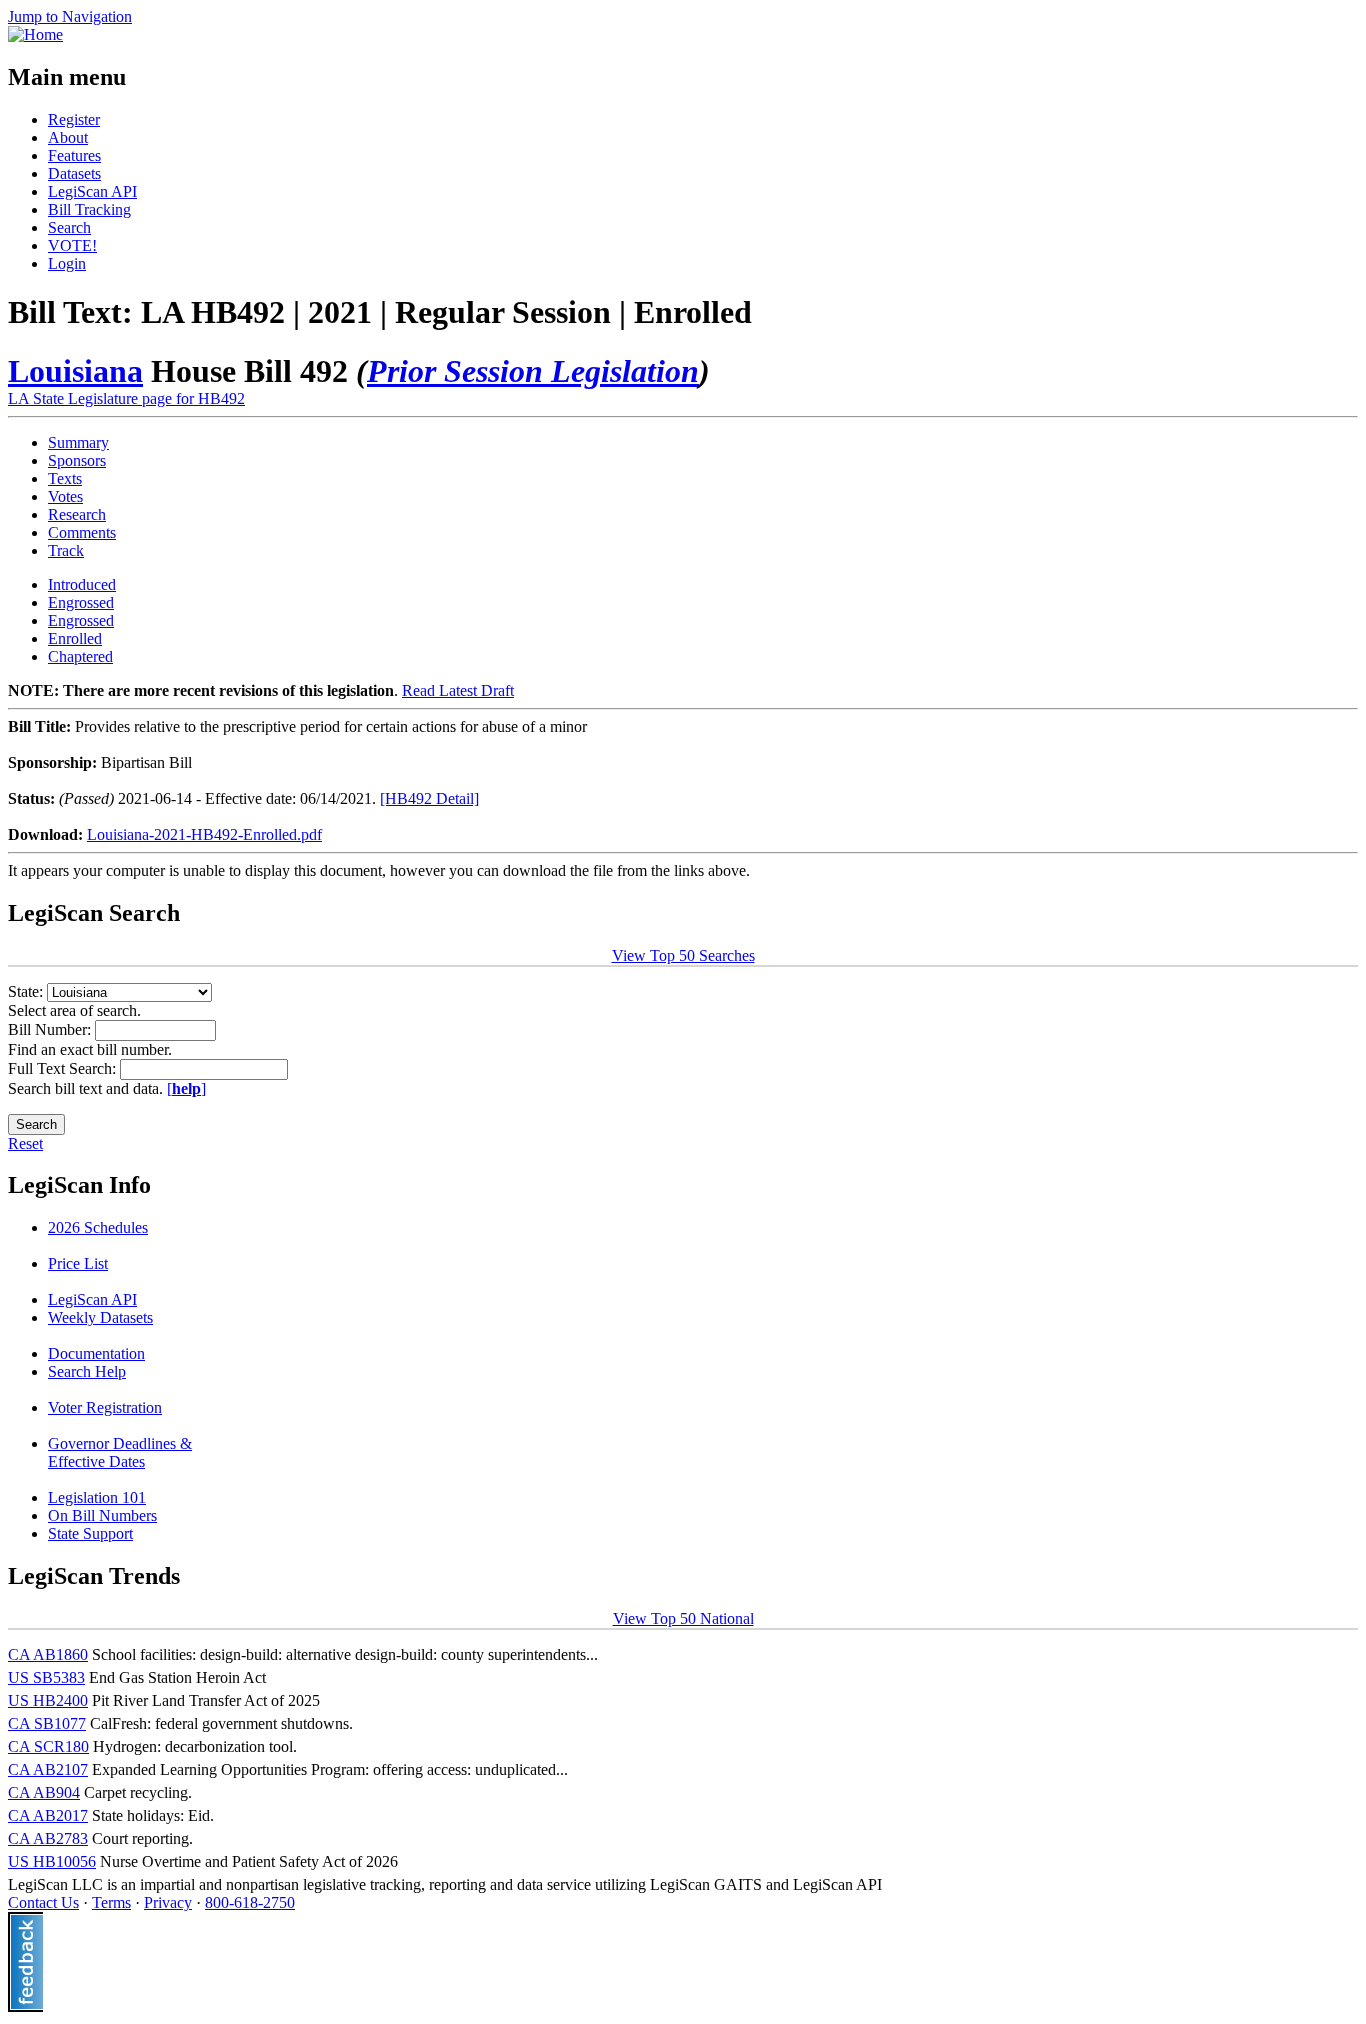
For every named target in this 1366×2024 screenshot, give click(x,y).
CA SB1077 (47, 1723)
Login (67, 263)
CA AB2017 (48, 1815)
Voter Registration (105, 1407)
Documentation (96, 1353)
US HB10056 (52, 1861)
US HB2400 (48, 1700)
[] (186, 1088)
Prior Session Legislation (533, 371)
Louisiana (75, 371)
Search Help (87, 1371)
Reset (25, 1143)
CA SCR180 (48, 1746)
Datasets (74, 173)
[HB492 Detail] (429, 798)
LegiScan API (92, 191)
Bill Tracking (89, 209)
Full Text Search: (64, 1068)
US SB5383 (46, 1677)
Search (69, 227)
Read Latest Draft (458, 690)
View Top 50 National (683, 1618)
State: (27, 991)
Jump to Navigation (70, 16)
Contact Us (43, 1902)
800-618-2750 (250, 1902)
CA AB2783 (48, 1838)
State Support (90, 1533)
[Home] (35, 34)
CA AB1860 (48, 1654)
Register (74, 119)
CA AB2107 (48, 1769)
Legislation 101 (97, 1497)
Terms (111, 1902)
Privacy (168, 1902)
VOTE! (72, 245)
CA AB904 (44, 1792)
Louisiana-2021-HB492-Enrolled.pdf (204, 834)
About (68, 137)
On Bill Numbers (102, 1515)
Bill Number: (51, 1029)
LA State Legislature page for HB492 (126, 398)
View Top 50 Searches (683, 955)
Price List (78, 1263)
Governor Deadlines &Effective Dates (120, 1452)
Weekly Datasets (100, 1317)
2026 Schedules (98, 1227)
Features (74, 155)
